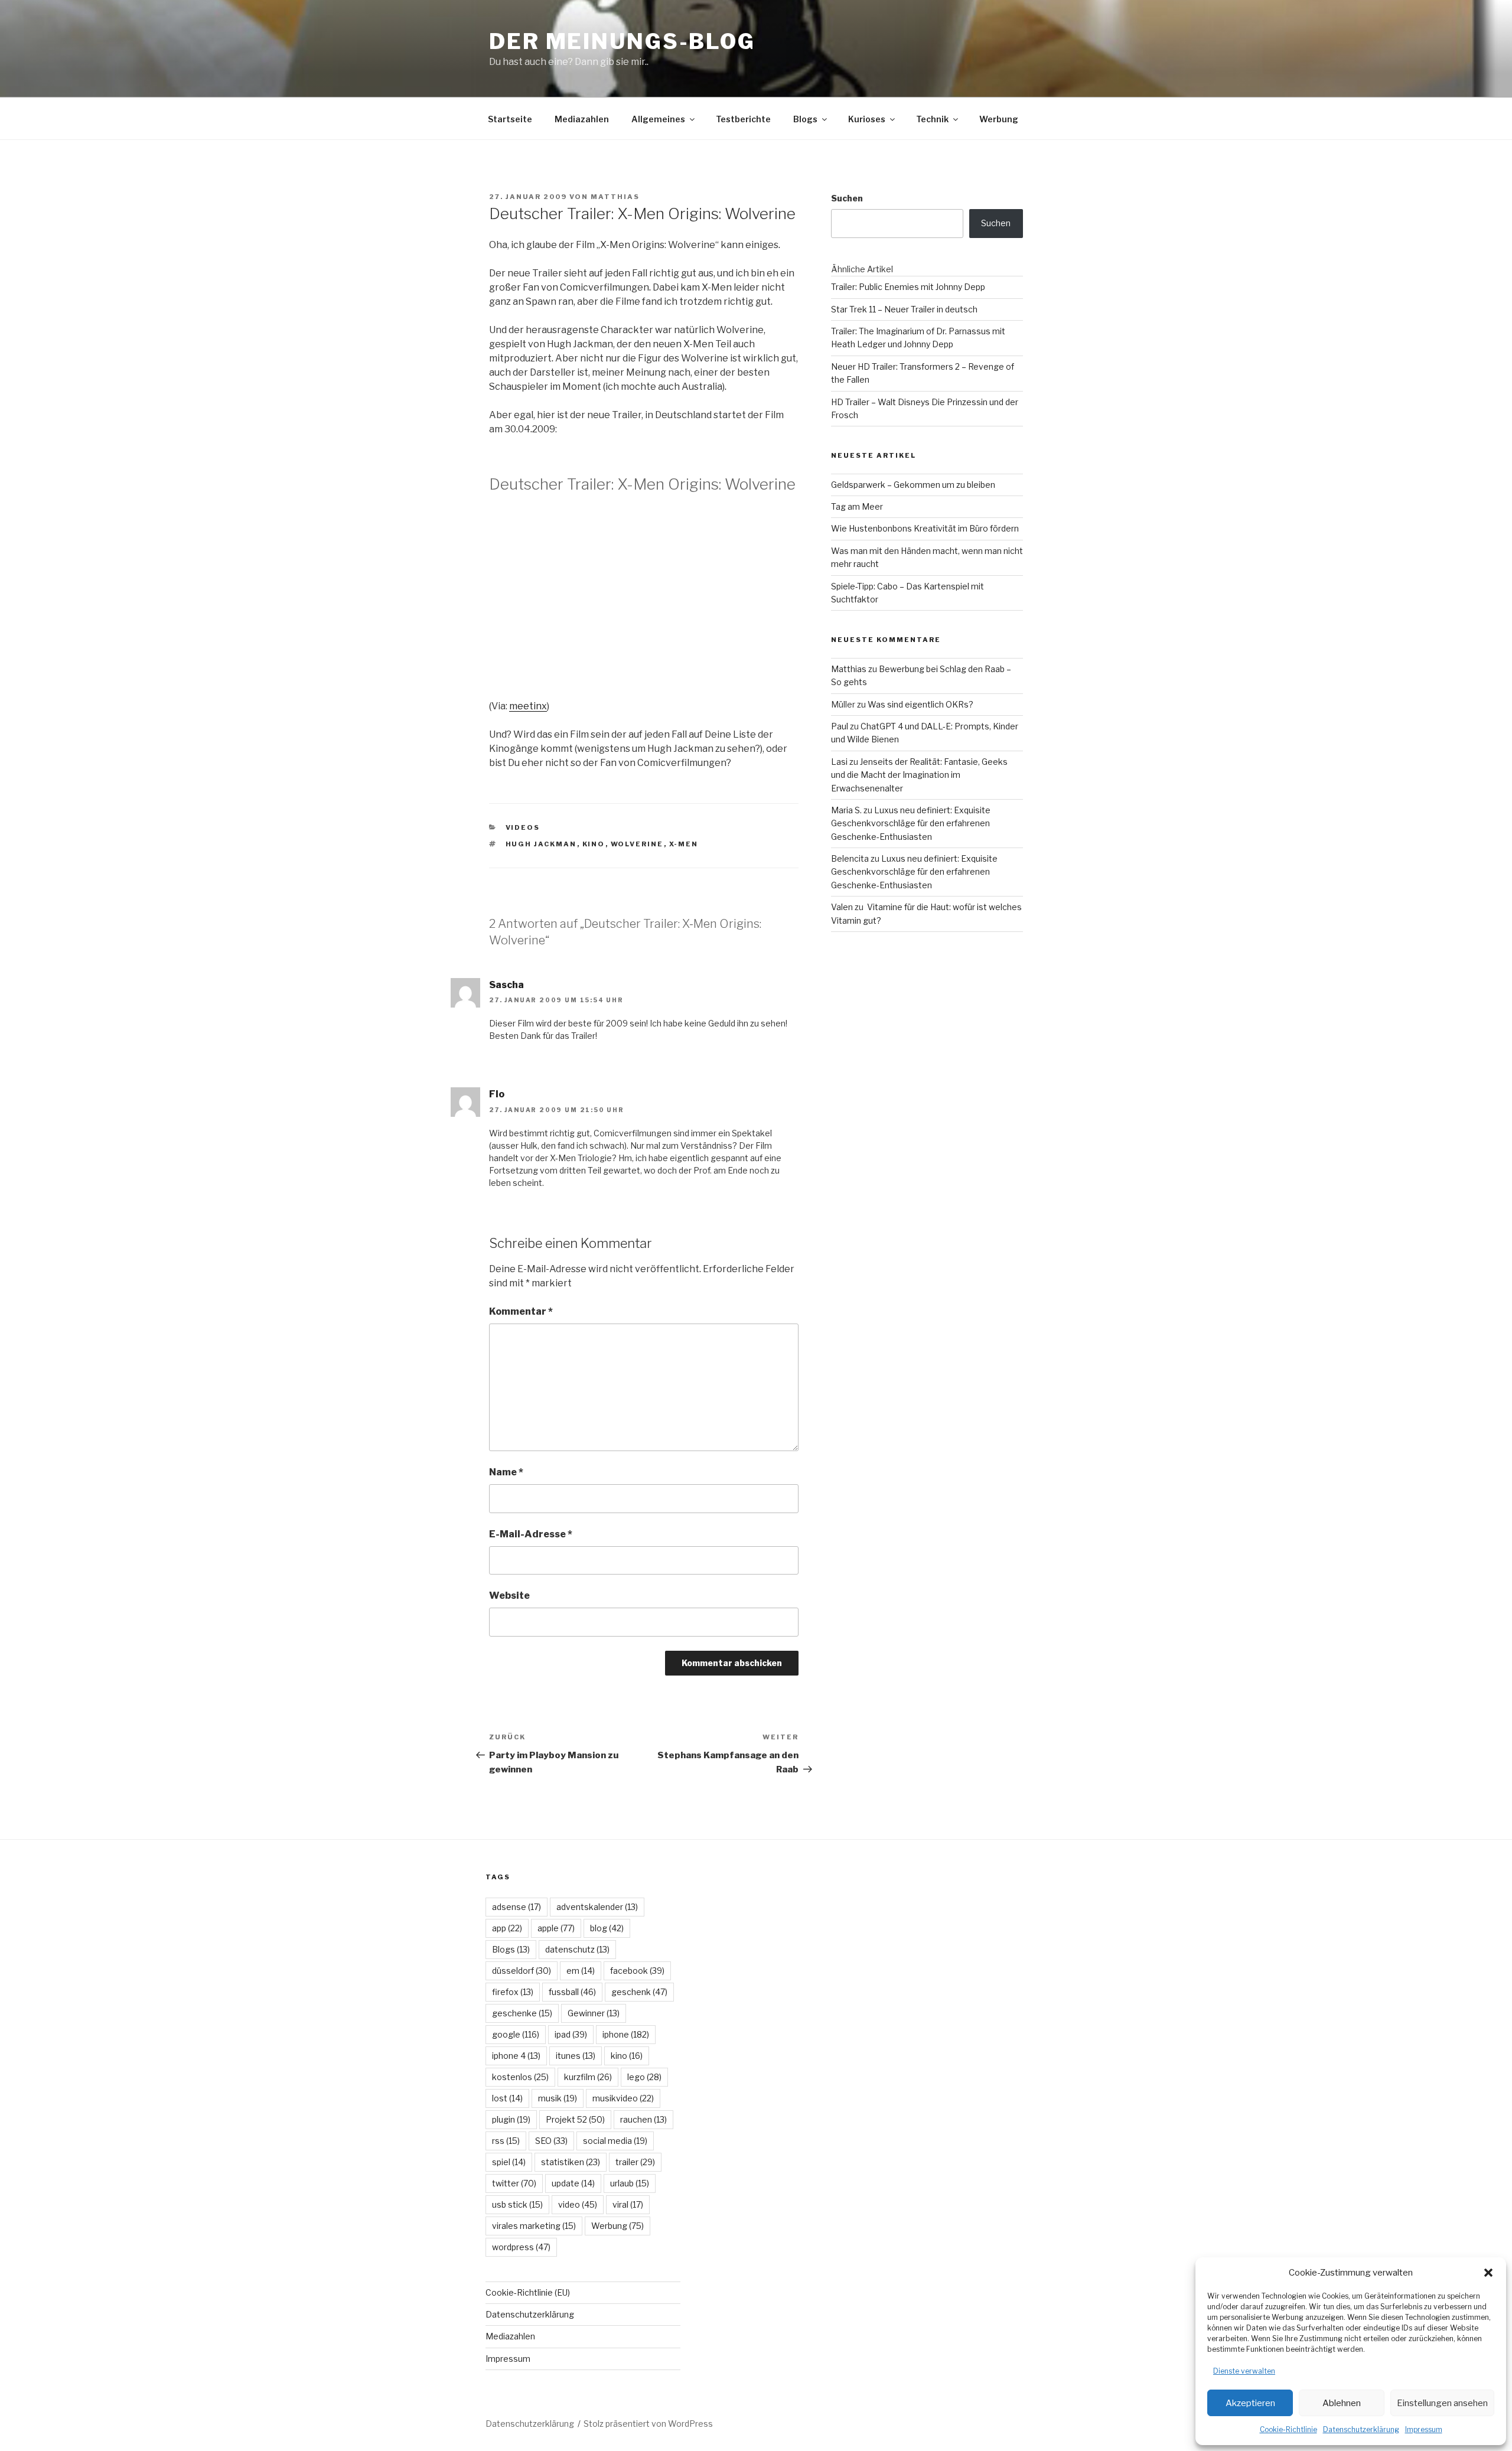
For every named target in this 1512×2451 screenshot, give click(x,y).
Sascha (506, 985)
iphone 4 (516, 2056)
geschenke (522, 2013)
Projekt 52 (575, 2119)
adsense (517, 1907)
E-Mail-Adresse (531, 1534)
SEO (551, 2141)
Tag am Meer (857, 506)
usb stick (517, 2204)
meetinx (528, 706)
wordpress (521, 2247)
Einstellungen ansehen (1442, 2403)
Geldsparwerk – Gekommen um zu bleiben (913, 485)
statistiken (571, 2162)
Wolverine (637, 844)
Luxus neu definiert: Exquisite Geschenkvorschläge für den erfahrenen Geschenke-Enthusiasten (911, 823)
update (573, 2183)
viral (628, 2204)
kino (594, 844)
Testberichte (743, 119)
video (578, 2204)
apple (556, 1928)
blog (607, 1928)
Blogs (805, 119)
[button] (1488, 2273)
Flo (497, 1094)
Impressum (1424, 2429)
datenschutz (577, 1949)
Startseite (510, 119)
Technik (932, 119)
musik (558, 2098)
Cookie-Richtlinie (1288, 2429)
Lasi (839, 762)
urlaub (630, 2183)
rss (506, 2141)
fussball (572, 1992)
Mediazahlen (582, 119)
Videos (523, 827)
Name (506, 1472)
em (581, 1971)
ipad (571, 2034)
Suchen (847, 198)
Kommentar (521, 1311)
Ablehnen (1342, 2403)
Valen (842, 907)
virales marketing (534, 2226)
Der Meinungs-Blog (622, 41)
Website (509, 1596)
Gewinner (594, 2013)
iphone (626, 2034)
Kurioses (867, 119)
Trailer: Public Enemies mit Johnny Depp (908, 287)
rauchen (643, 2119)
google (516, 2034)
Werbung (999, 119)
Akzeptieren (1250, 2403)
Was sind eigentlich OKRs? (920, 704)
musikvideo (623, 2098)
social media (615, 2141)
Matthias (615, 197)
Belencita (850, 858)
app (507, 1928)
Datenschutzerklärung (1361, 2429)
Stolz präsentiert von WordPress (648, 2424)
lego (644, 2077)
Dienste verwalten (1244, 2371)
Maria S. (846, 810)
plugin (511, 2119)
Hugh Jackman (541, 844)
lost (507, 2098)
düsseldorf (522, 1971)
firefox (513, 1992)
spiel (509, 2162)
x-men (684, 844)
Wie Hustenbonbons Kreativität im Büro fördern (925, 528)
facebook (637, 1971)
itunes (576, 2056)
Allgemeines (658, 119)
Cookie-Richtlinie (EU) (528, 2292)
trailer (635, 2162)
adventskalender (597, 1907)
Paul (840, 726)
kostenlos (520, 2077)
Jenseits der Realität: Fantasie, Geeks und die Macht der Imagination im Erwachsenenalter (919, 775)
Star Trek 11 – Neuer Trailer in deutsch (904, 309)
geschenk (639, 1992)
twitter (514, 2183)
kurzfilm (588, 2077)
